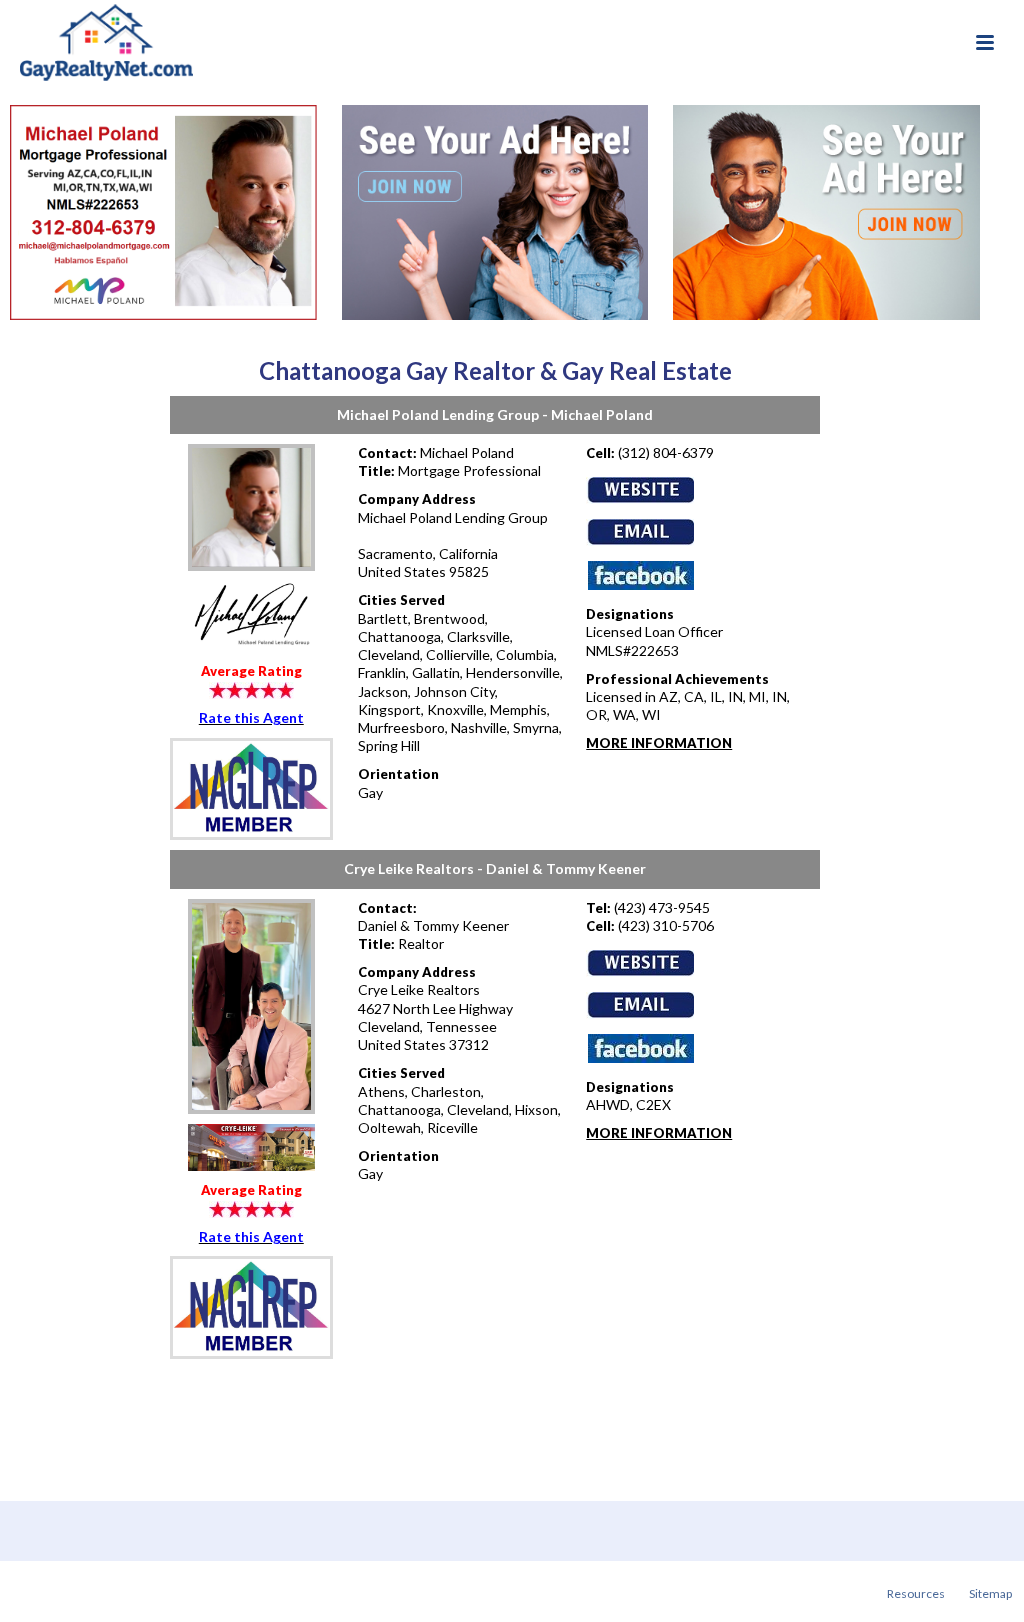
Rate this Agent (251, 717)
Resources (916, 1593)
